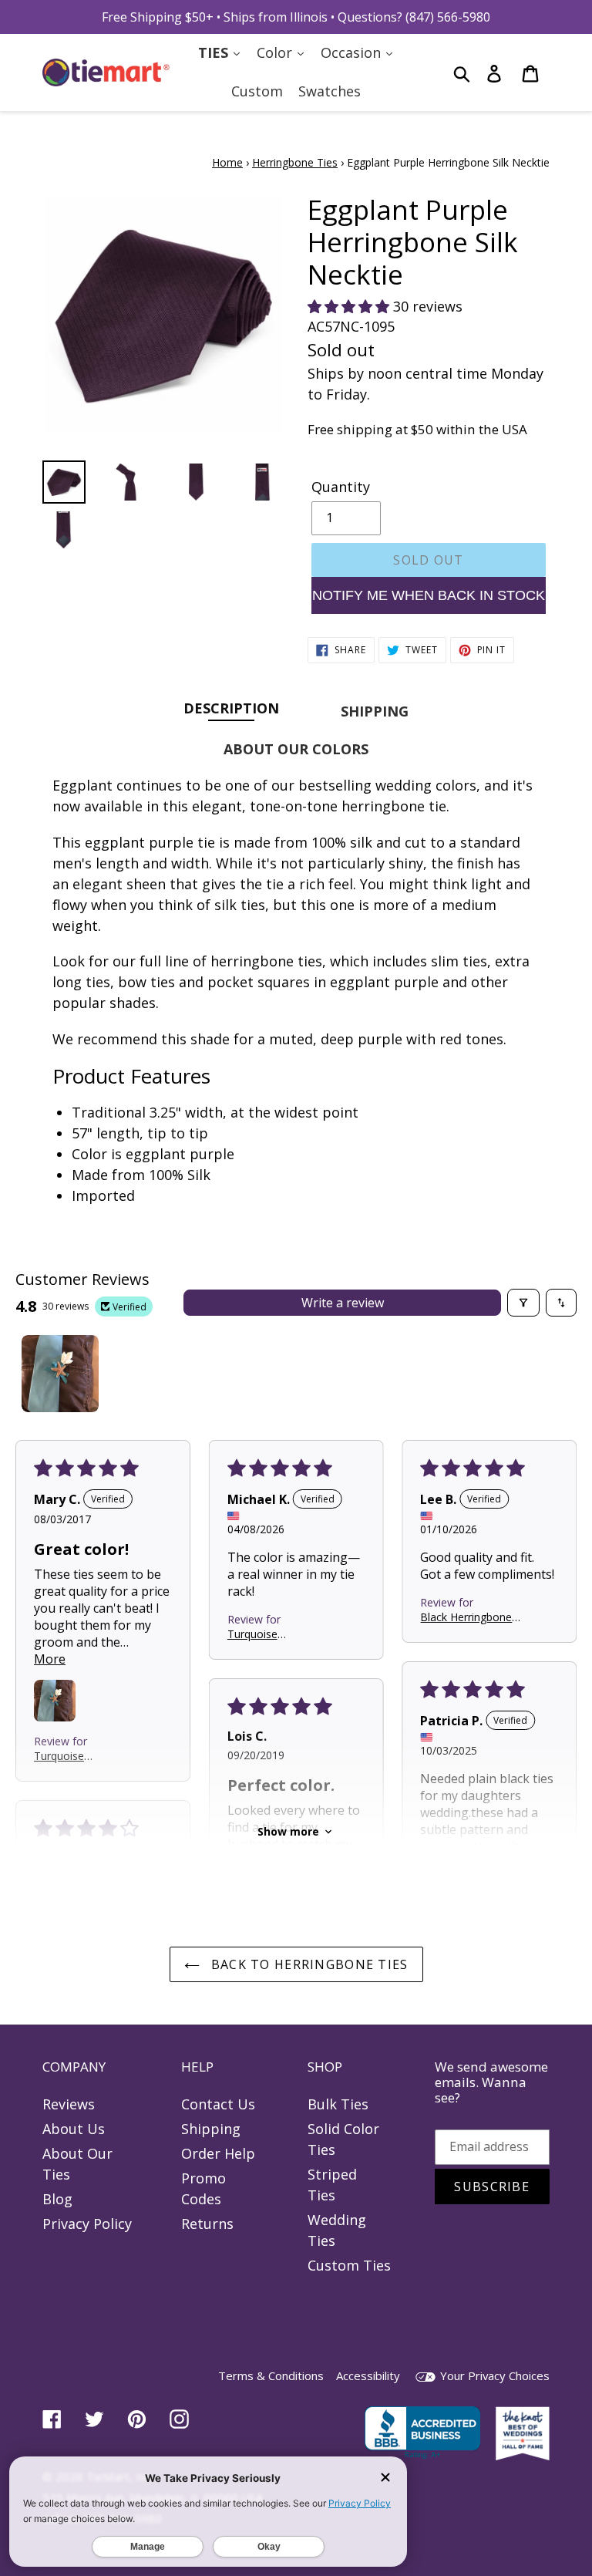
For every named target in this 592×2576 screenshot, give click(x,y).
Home (227, 162)
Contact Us (218, 2104)
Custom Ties (349, 2265)
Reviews (69, 2104)
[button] (350, 306)
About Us (74, 2129)
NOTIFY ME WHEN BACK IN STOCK (429, 595)
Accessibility (368, 2375)
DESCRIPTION (231, 708)
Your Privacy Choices (493, 2375)
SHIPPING (375, 711)
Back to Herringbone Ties (308, 1964)
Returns (207, 2224)
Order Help (218, 2153)
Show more (288, 1831)
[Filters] (523, 1303)
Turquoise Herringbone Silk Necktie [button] (74, 1756)
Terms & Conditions (271, 2375)
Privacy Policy (87, 2224)
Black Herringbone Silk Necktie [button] (466, 1617)
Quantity (341, 487)
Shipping (211, 2129)
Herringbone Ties (295, 162)
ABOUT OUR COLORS (296, 749)
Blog (57, 2199)
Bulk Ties (338, 2104)
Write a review (343, 1303)
